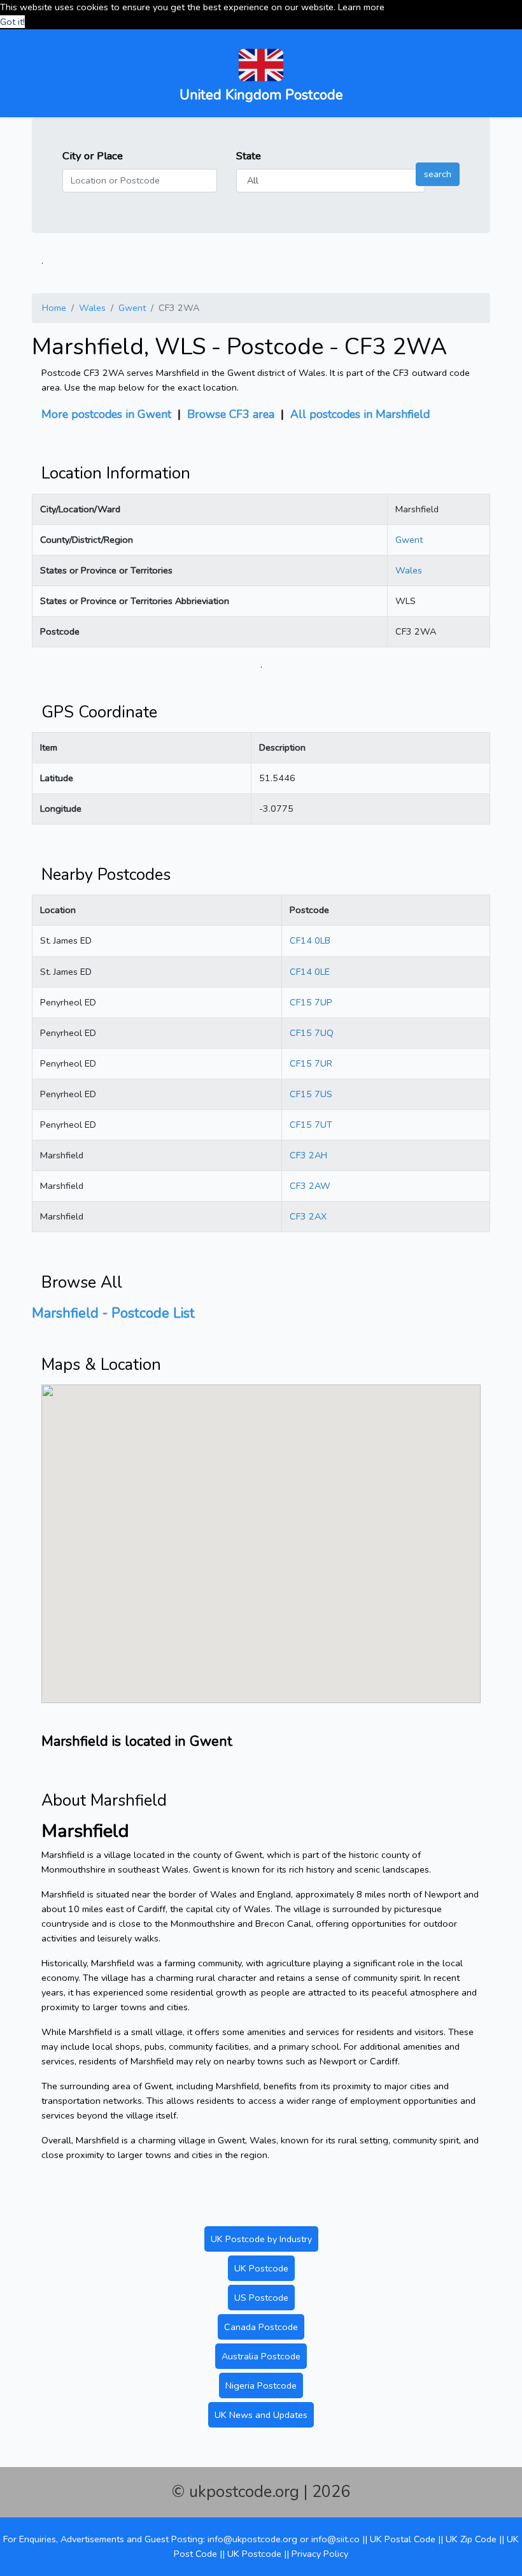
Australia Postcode (261, 2356)
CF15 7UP (311, 1002)
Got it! (12, 22)
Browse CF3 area (231, 414)
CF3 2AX (308, 1216)
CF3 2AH (308, 1155)
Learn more (361, 7)
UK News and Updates (261, 2415)
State (249, 156)
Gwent (132, 308)
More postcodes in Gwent (106, 414)
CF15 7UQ (312, 1033)
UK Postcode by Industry (261, 2239)
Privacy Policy (320, 2554)
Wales (92, 308)
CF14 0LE (310, 972)
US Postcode (261, 2298)
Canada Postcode (261, 2327)
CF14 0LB (310, 940)
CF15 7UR (311, 1063)
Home (54, 308)
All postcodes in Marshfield (360, 414)
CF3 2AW (310, 1186)
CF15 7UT (311, 1125)
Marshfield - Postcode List (113, 1313)
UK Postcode (261, 2268)
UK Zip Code (471, 2539)
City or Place (93, 156)
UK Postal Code (403, 2539)
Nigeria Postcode (261, 2385)
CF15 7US (311, 1094)
